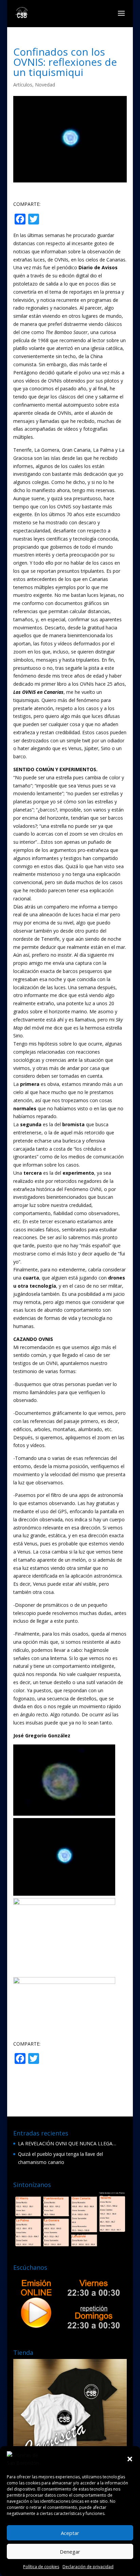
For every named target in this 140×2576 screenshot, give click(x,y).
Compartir (68, 220)
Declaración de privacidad (88, 2567)
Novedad (45, 85)
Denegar (70, 2552)
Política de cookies (41, 2567)
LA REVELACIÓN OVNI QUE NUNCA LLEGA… (67, 2143)
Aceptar (70, 2533)
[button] (130, 2459)
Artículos (23, 85)
